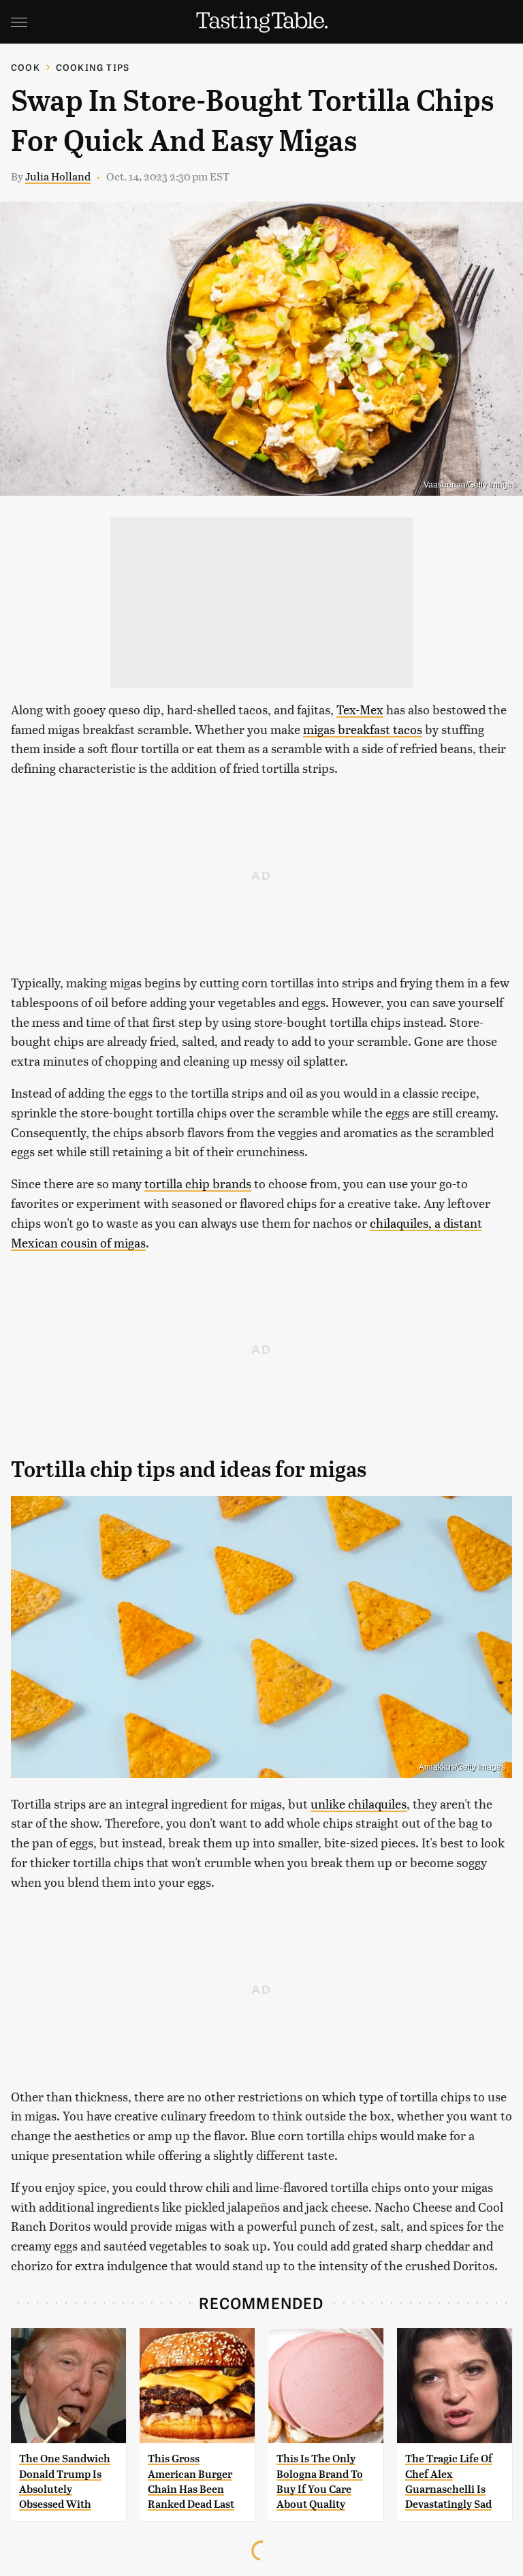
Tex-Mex (360, 709)
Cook (26, 67)
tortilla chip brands (198, 1183)
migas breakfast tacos (363, 729)
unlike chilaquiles (359, 1803)
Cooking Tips (93, 67)
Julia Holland (58, 176)
